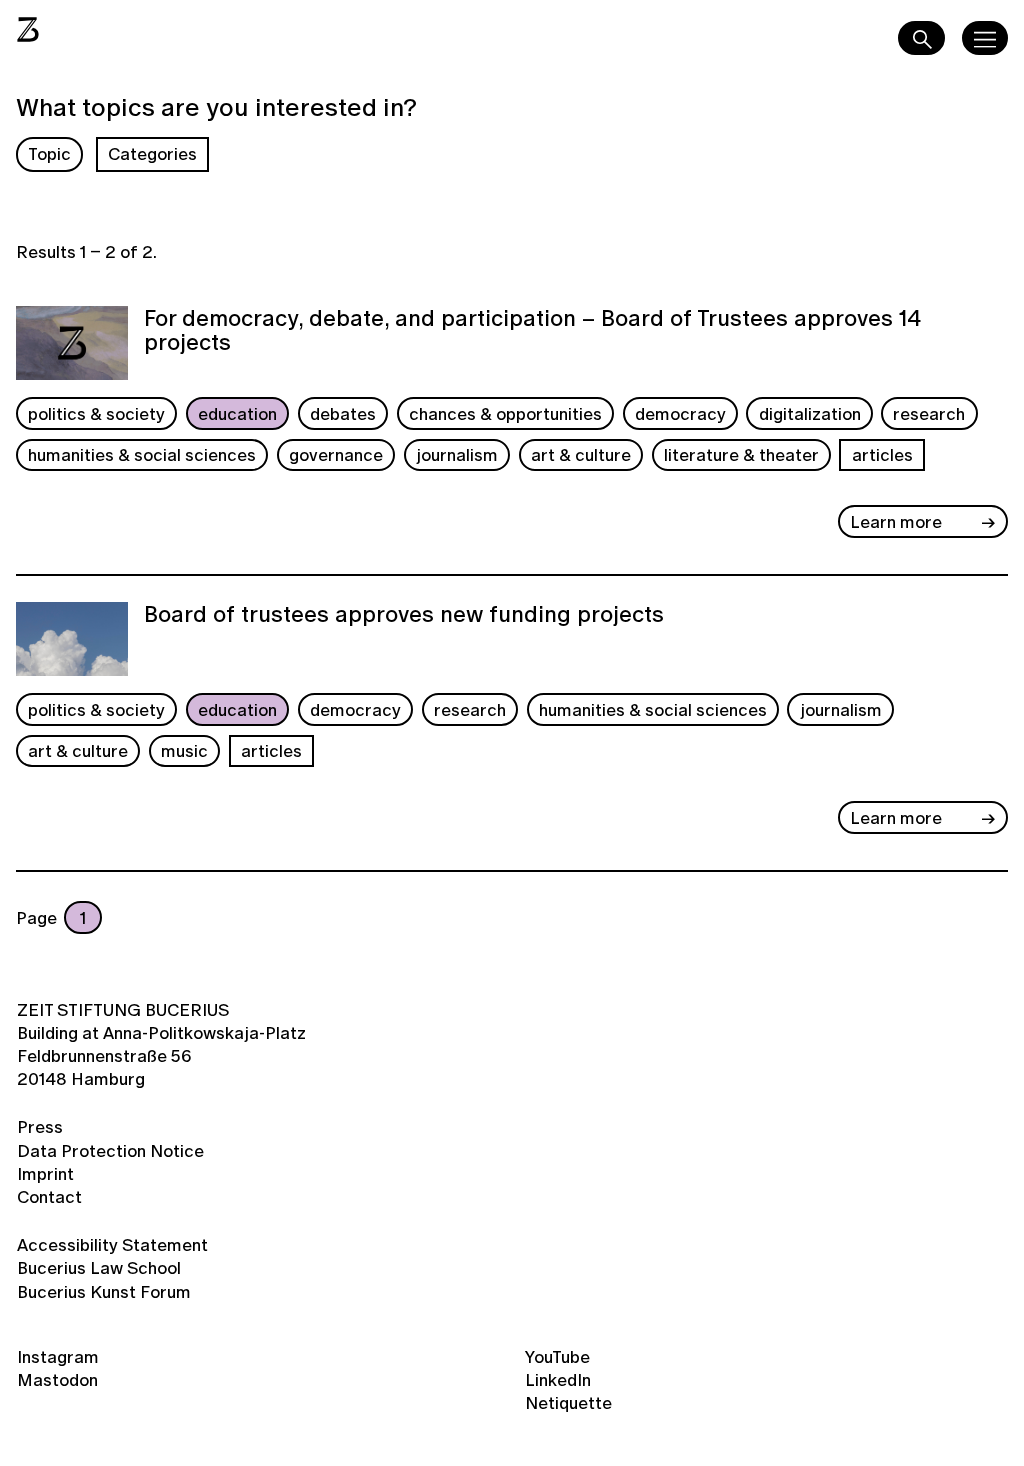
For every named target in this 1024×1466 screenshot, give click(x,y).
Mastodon (57, 1379)
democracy (680, 413)
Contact (49, 1196)
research (929, 413)
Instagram (58, 1356)
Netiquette (568, 1402)
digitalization (810, 413)
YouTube (557, 1356)
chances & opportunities (505, 413)
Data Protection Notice (110, 1150)
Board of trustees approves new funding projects (404, 616)
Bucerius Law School (99, 1267)
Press (40, 1126)
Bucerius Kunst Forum (104, 1291)
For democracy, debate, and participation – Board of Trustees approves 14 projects (532, 332)
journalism (457, 454)
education (237, 413)
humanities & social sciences (142, 454)
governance (336, 454)
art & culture (581, 454)
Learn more (896, 521)
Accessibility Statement (112, 1244)
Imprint (45, 1173)
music (184, 750)
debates (343, 413)
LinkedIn (558, 1379)
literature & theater (741, 454)
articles (882, 454)
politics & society (96, 413)
